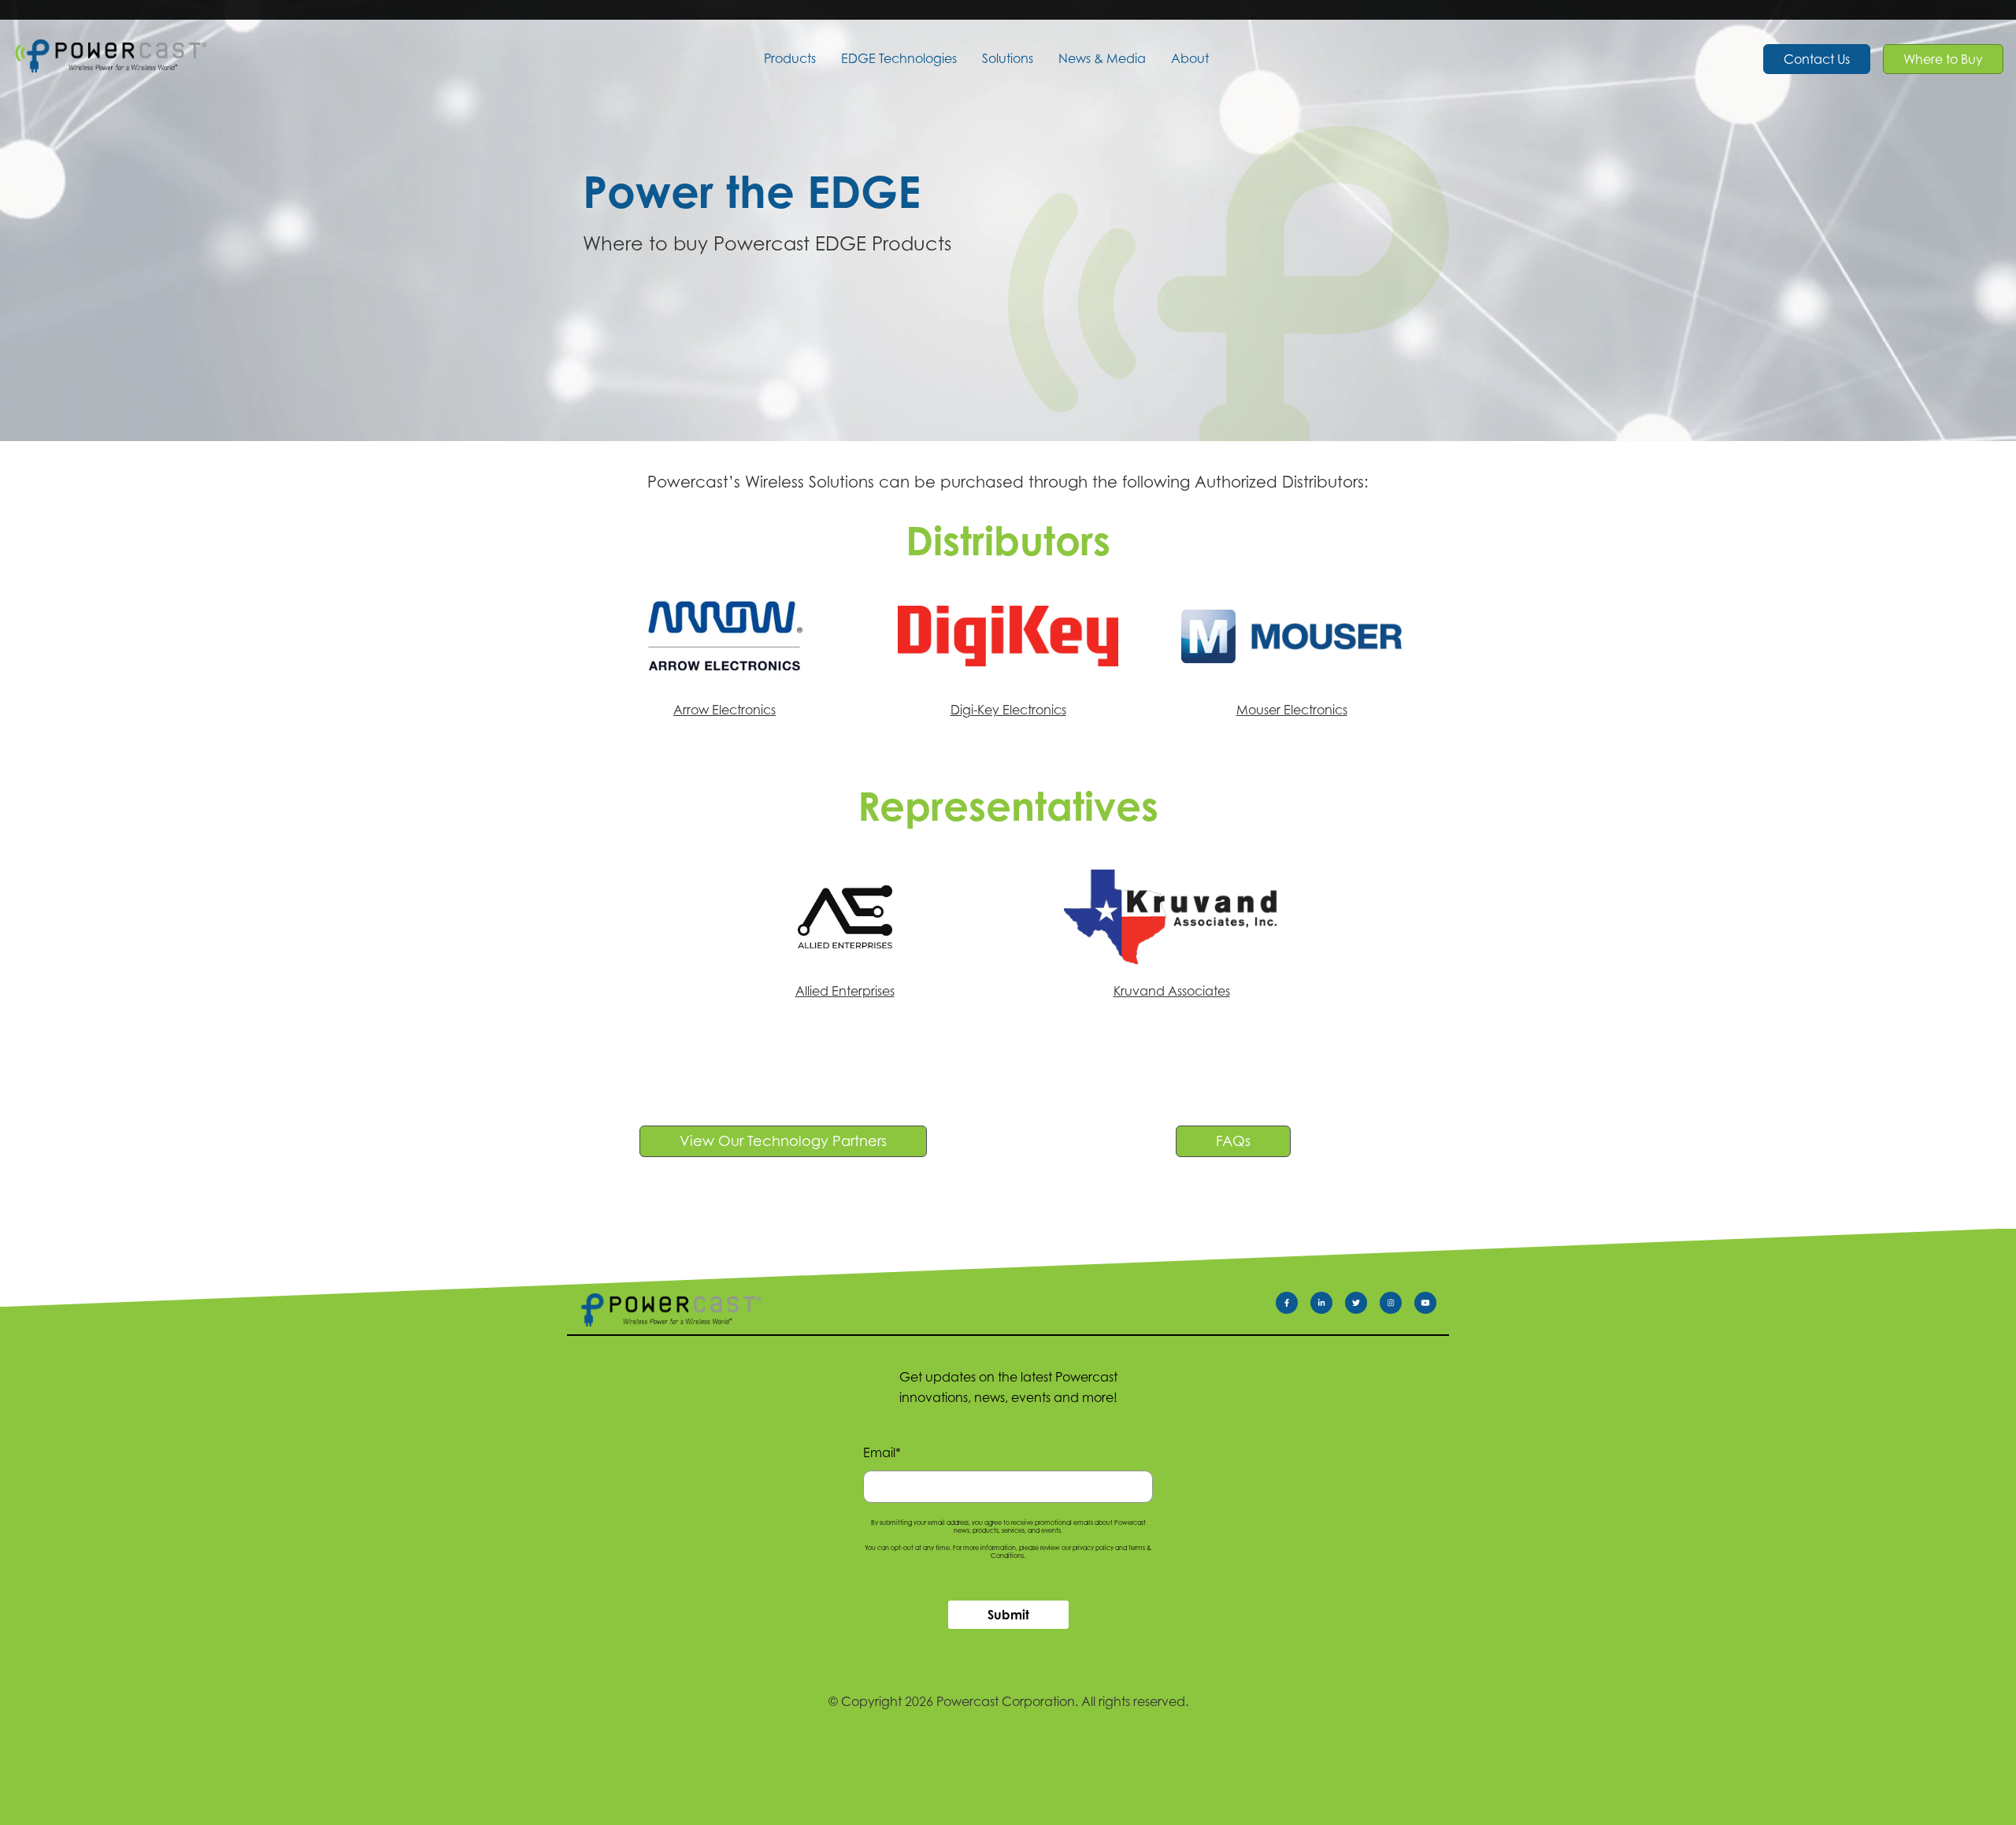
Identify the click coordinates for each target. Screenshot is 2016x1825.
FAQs (1233, 1141)
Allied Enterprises (845, 991)
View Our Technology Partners (783, 1141)
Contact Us (1817, 59)
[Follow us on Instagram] (1397, 1306)
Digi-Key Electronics (1008, 710)
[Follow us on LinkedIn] (1328, 1306)
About (1190, 58)
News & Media (1102, 58)
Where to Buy (1943, 59)
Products (790, 58)
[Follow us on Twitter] (1362, 1306)
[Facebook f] (1293, 1306)
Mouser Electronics (1292, 710)
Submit (1008, 1615)
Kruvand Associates (1172, 991)
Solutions (1008, 58)
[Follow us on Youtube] (1432, 1306)
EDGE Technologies (899, 58)
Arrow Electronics (724, 710)
